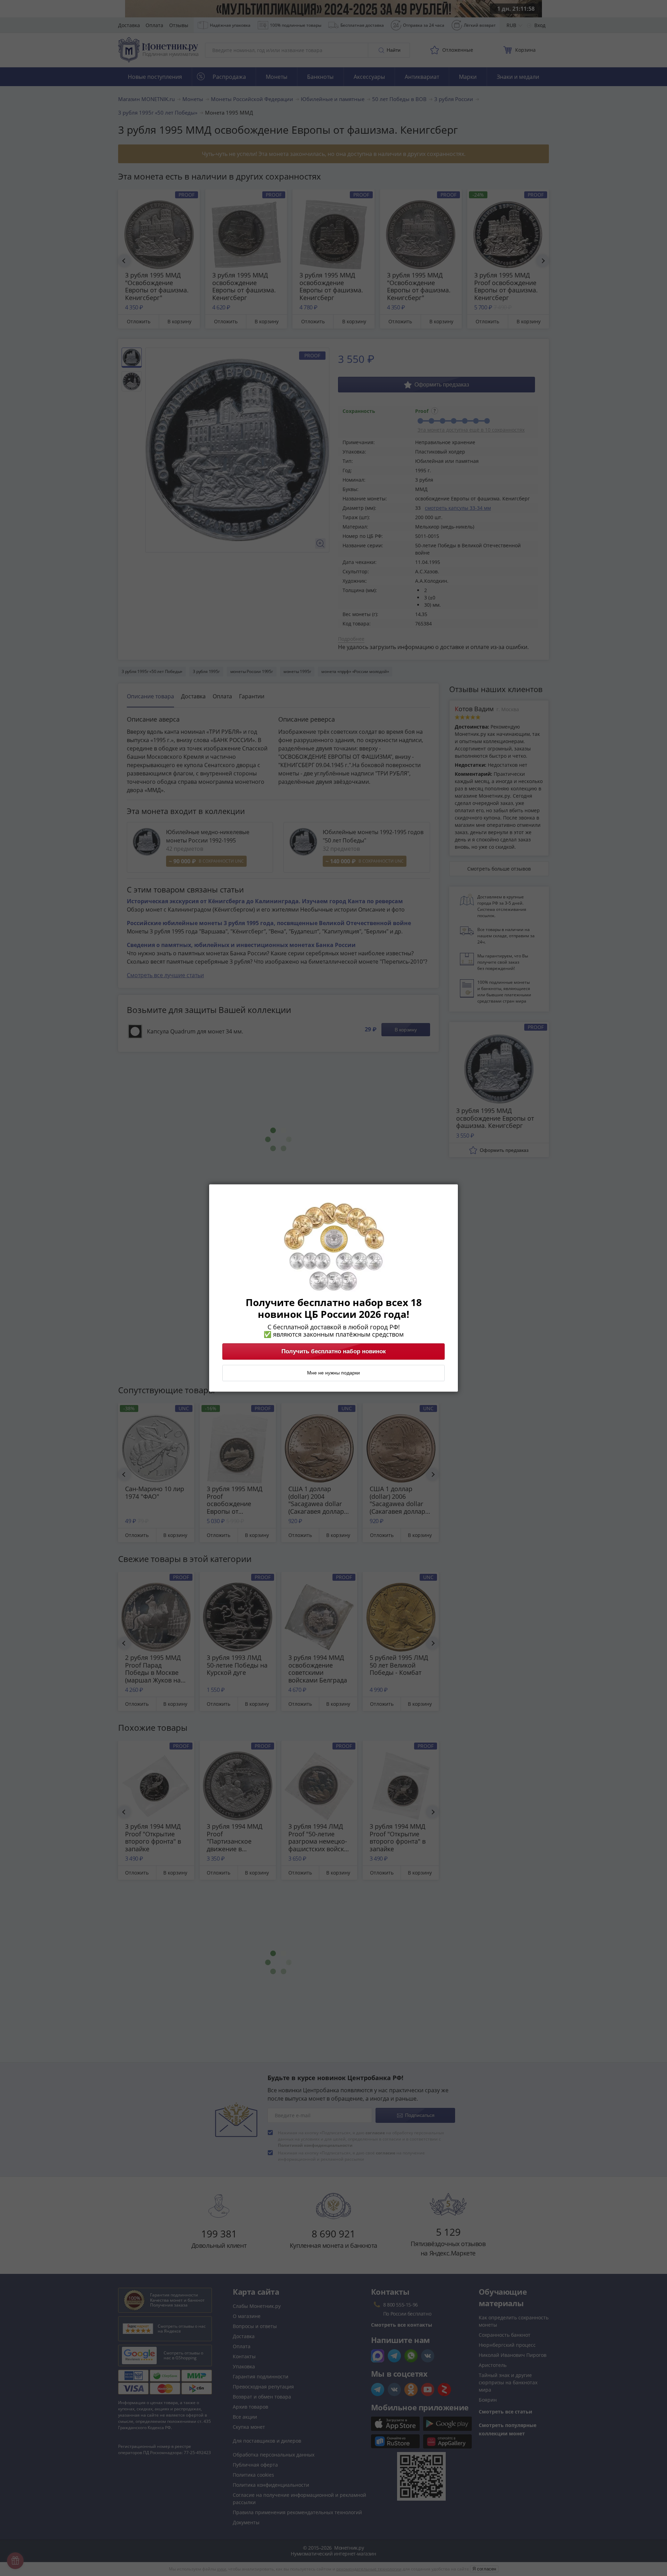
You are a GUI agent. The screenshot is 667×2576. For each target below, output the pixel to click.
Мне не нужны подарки (333, 1373)
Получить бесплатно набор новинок (334, 1352)
